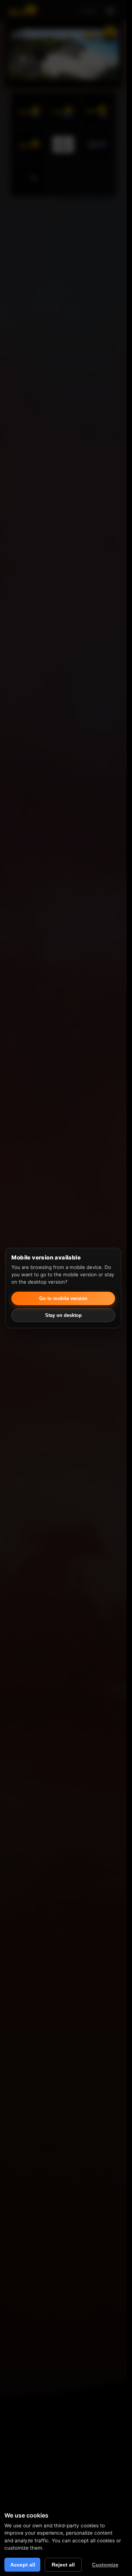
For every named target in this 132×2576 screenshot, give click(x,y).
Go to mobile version (63, 1298)
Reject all (63, 2565)
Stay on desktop (63, 1315)
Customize (105, 2565)
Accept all (23, 2565)
